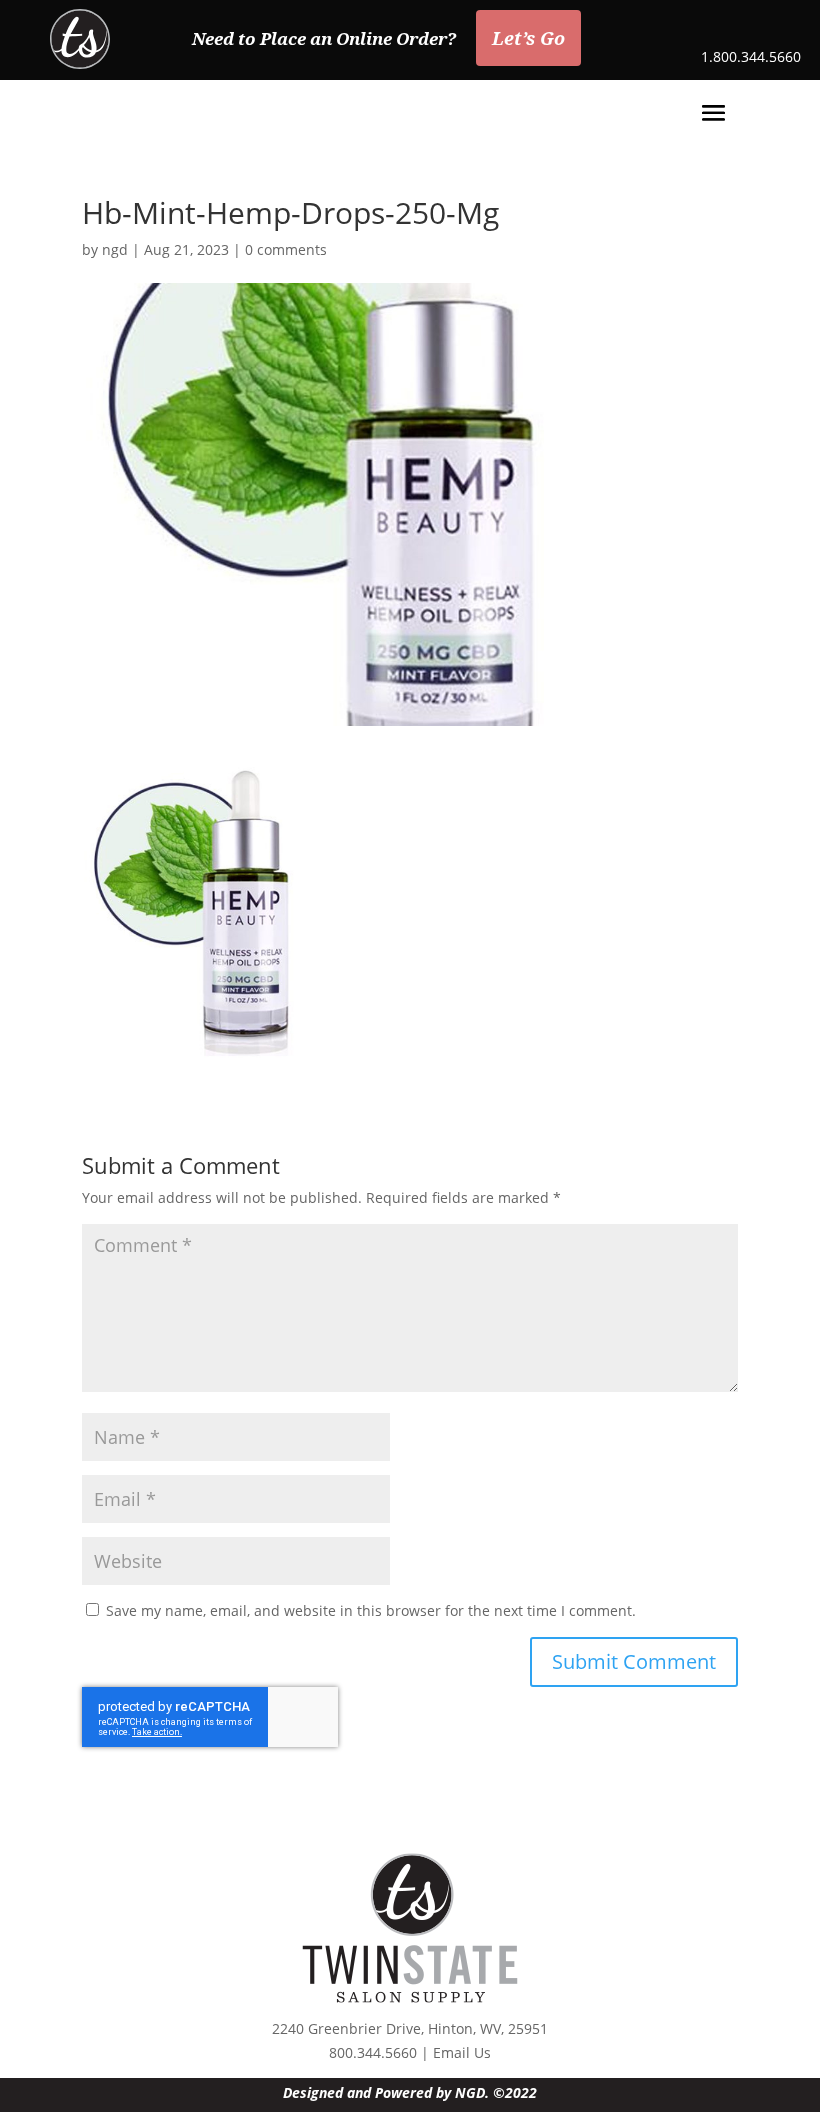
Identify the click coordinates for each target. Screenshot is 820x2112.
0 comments (286, 249)
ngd (115, 249)
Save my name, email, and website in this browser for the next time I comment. (371, 1610)
